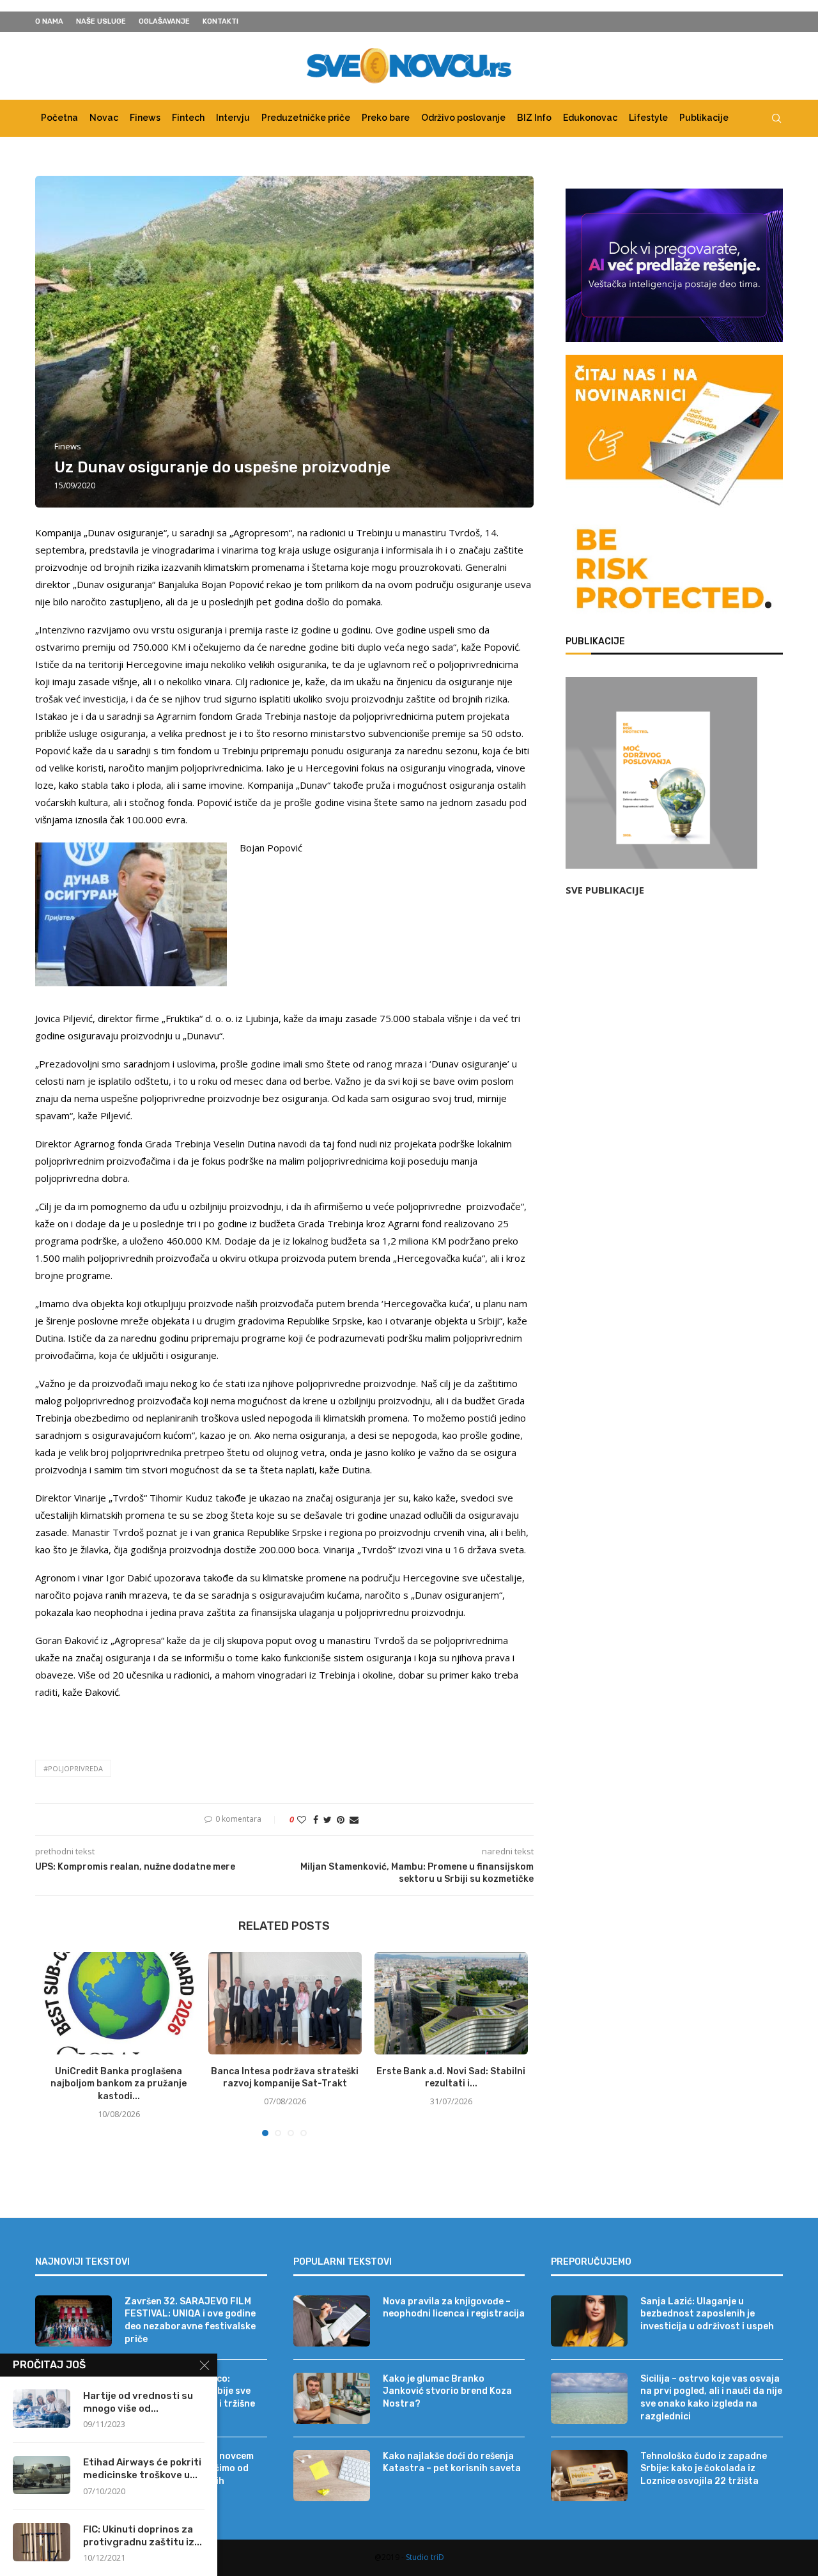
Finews (145, 118)
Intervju (233, 118)
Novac (104, 118)
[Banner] (674, 571)
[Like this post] (302, 1819)
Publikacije (704, 118)
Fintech (188, 118)
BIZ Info (534, 118)
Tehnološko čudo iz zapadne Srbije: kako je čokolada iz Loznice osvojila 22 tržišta (704, 2469)
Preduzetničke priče (306, 118)
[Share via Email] (354, 1819)
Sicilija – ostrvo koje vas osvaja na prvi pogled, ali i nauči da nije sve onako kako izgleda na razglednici (711, 2398)
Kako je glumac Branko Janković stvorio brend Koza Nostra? (447, 2391)
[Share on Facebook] (316, 1819)
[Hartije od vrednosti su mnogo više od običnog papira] (42, 2409)
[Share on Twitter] (328, 1819)
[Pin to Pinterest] (341, 1819)
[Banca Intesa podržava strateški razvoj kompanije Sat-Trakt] (285, 2003)
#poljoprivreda (73, 1768)
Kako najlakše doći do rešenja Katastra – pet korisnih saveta (452, 2463)
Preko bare (386, 118)
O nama (49, 21)
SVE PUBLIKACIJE (605, 890)
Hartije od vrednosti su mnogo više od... (138, 2402)
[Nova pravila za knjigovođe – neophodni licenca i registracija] (332, 2321)
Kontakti (220, 21)
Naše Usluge (101, 21)
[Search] (776, 118)
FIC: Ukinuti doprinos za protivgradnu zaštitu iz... (143, 2536)
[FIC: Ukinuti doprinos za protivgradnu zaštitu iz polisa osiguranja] (42, 2542)
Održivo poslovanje (463, 118)
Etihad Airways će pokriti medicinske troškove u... (142, 2469)
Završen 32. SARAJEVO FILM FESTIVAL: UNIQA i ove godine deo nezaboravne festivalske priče (190, 2320)
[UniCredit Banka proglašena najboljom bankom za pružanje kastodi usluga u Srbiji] (119, 2003)
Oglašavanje (164, 21)
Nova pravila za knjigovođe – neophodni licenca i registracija (454, 2308)
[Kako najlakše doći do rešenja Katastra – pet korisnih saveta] (332, 2476)
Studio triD (425, 2557)
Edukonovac (590, 118)
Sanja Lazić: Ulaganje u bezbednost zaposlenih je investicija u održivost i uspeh (707, 2314)
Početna (59, 118)
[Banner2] (674, 265)
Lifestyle (648, 118)
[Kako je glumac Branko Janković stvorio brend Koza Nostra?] (332, 2398)
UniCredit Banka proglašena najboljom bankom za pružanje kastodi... (119, 2084)
